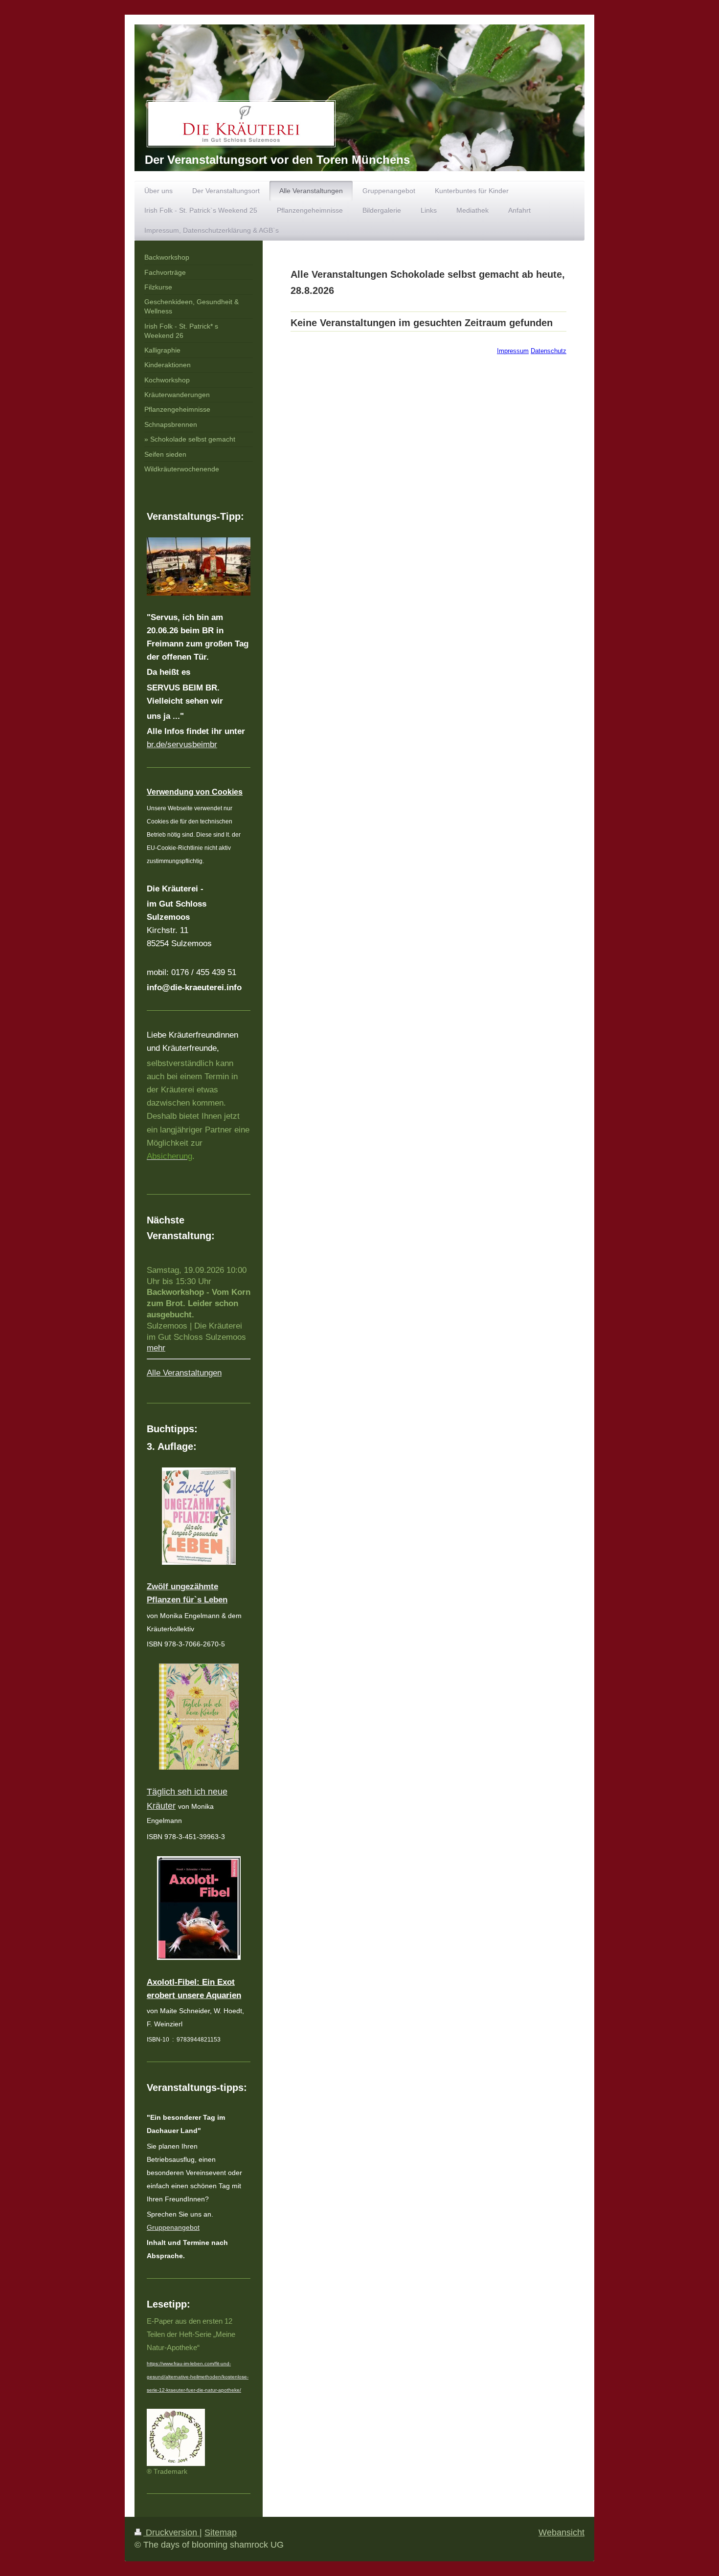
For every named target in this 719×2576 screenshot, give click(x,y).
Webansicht (562, 2532)
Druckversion (171, 2532)
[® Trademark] (176, 2437)
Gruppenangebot (173, 2227)
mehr (156, 1348)
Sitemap (221, 2532)
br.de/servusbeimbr (182, 744)
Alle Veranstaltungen (184, 1373)
